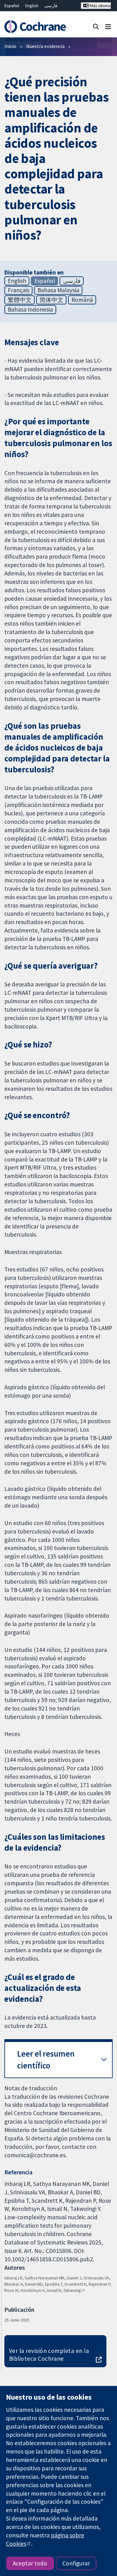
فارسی (51, 6)
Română (82, 300)
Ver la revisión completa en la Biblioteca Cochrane (49, 2355)
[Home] (35, 27)
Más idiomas (100, 6)
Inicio (10, 46)
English (32, 6)
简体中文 (51, 300)
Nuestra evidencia (45, 46)
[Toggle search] (96, 26)
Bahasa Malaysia (58, 290)
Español (12, 6)
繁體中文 (20, 300)
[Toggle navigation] (108, 26)
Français (19, 290)
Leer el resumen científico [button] (46, 2060)
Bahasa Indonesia (30, 309)
